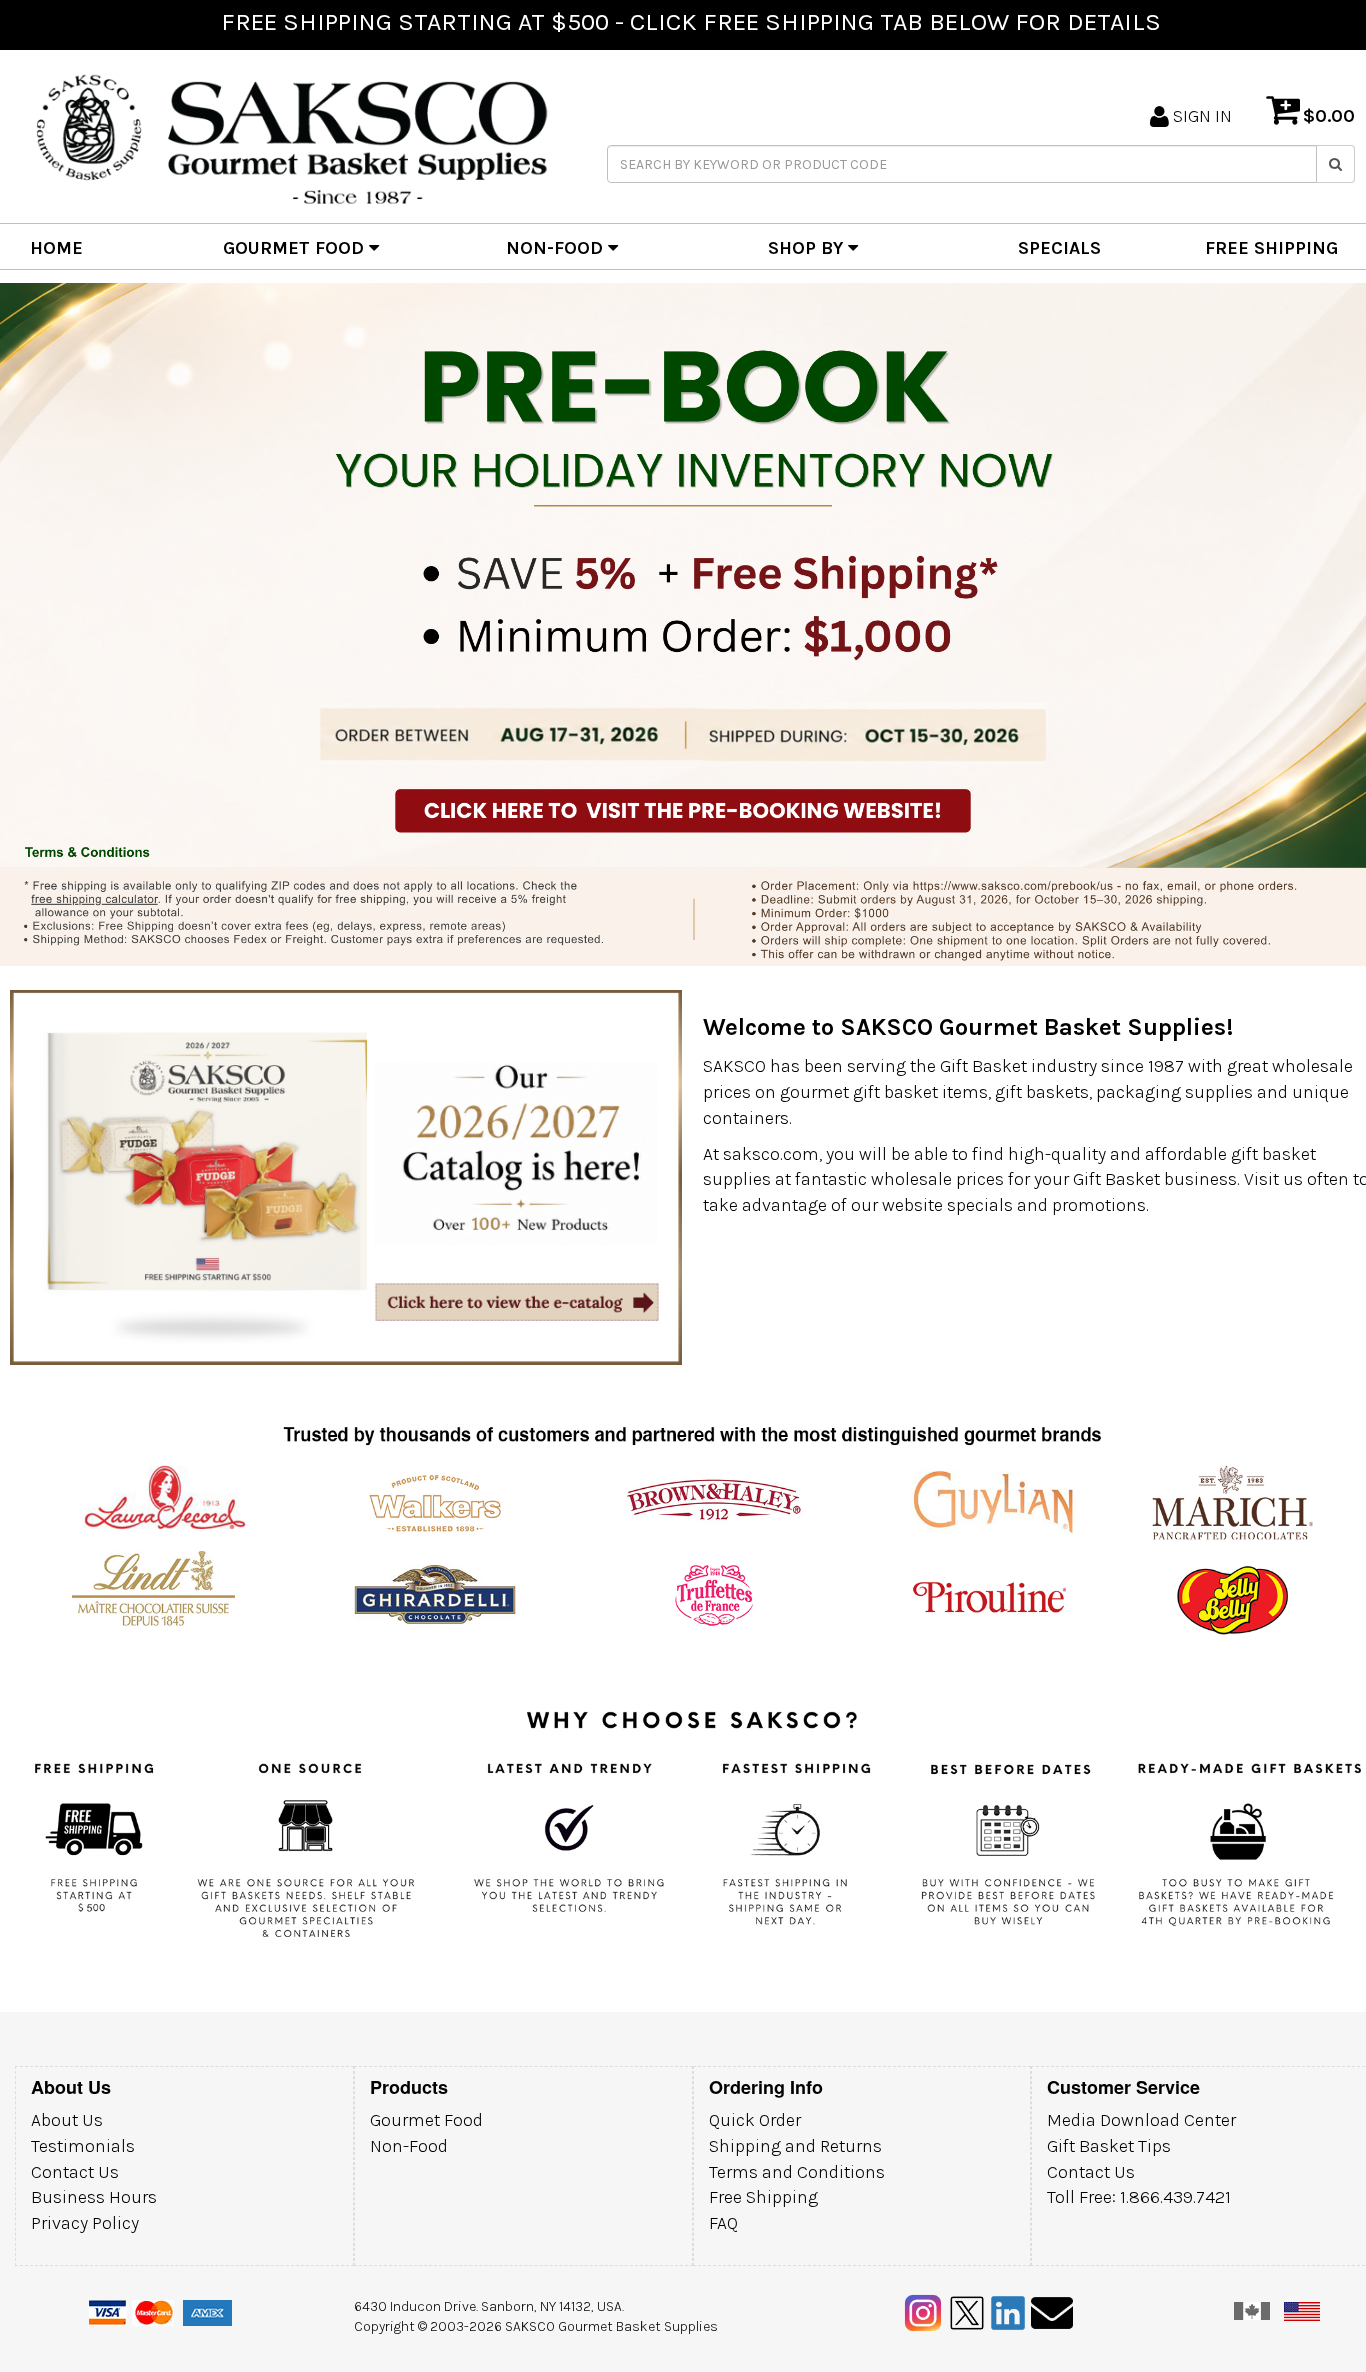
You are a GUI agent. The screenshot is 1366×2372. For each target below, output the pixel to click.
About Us (67, 2120)
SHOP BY (808, 248)
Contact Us (75, 2172)
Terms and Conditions (797, 2172)
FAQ (723, 2223)
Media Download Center (1141, 2120)
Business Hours (94, 2197)
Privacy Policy (85, 2223)
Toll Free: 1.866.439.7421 (1139, 2197)
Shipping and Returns (795, 2146)
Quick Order (755, 2120)
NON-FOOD (557, 248)
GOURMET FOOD (296, 248)
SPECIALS (1059, 248)
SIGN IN (1200, 116)
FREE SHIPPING (1271, 248)
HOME (56, 248)
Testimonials (83, 2146)
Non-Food (409, 2146)
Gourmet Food (426, 2120)
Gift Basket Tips (1109, 2146)
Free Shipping (763, 2197)
